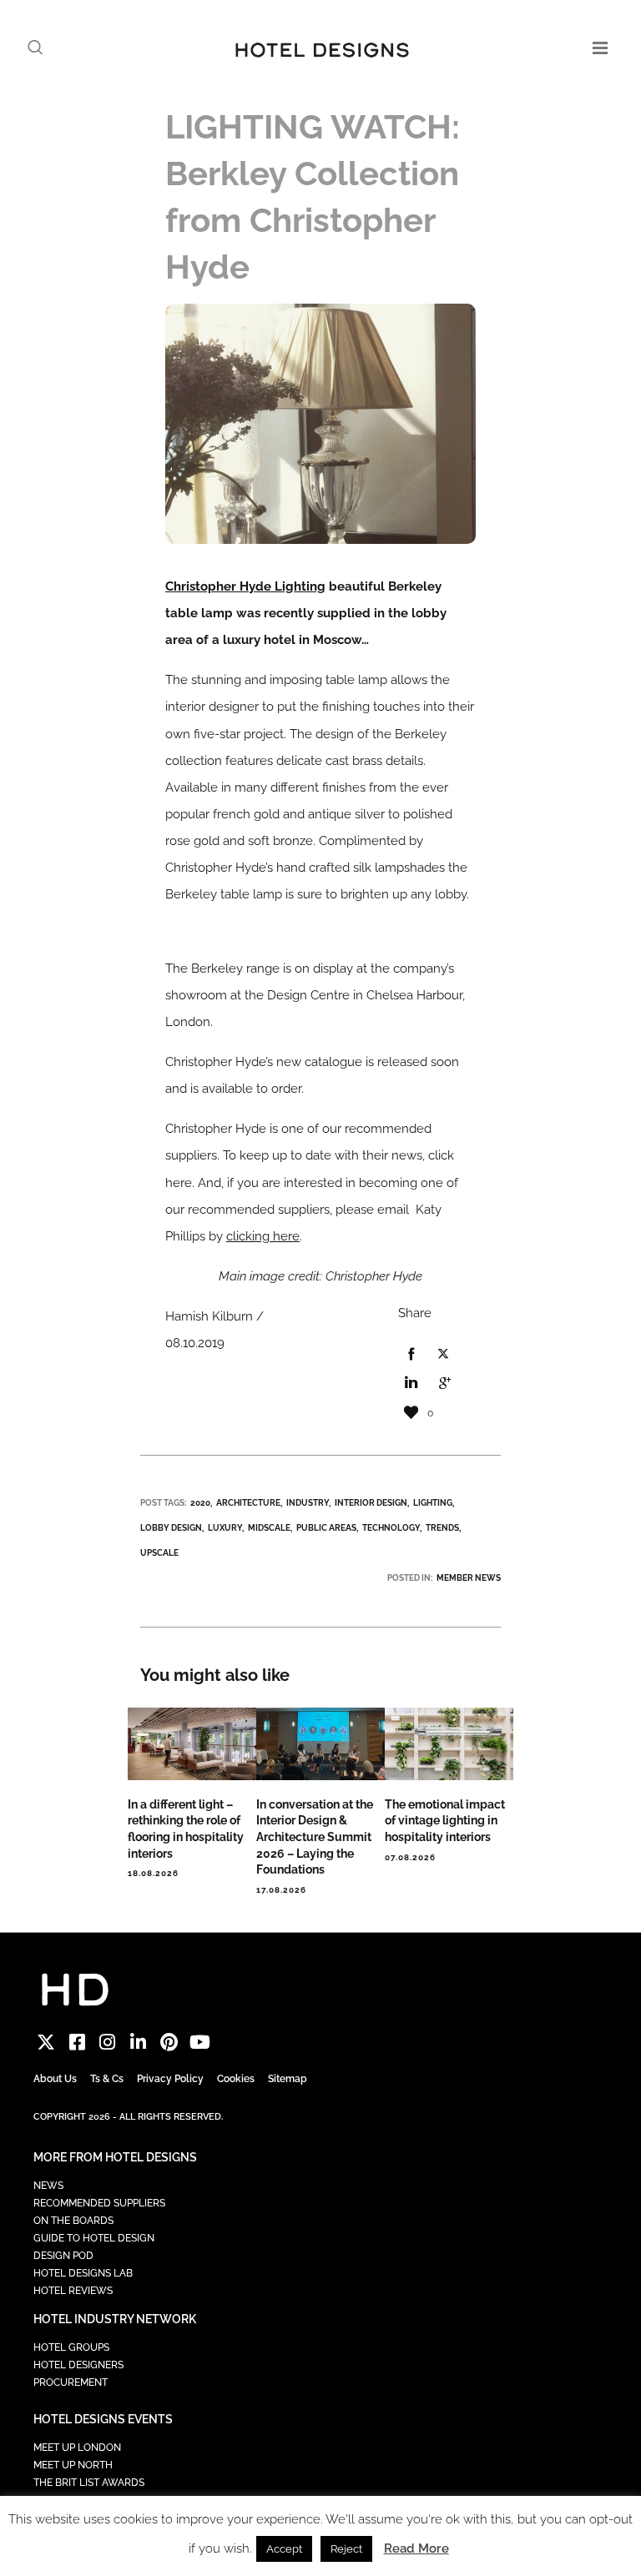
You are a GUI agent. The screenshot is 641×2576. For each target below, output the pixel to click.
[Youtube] (200, 2043)
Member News (469, 1578)
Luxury (225, 1528)
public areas (326, 1528)
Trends (442, 1528)
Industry (308, 1503)
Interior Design (371, 1503)
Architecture (248, 1503)
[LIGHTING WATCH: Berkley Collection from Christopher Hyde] (411, 1355)
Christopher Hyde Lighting (245, 586)
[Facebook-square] (77, 2043)
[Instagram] (108, 2043)
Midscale (269, 1528)
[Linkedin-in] (138, 2043)
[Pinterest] (169, 2043)
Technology (391, 1528)
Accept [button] (284, 2549)
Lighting (433, 1503)
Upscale (159, 1553)
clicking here (263, 1236)
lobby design (171, 1528)
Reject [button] (346, 2549)
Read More (416, 2548)
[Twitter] (46, 2043)
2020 (200, 1503)
